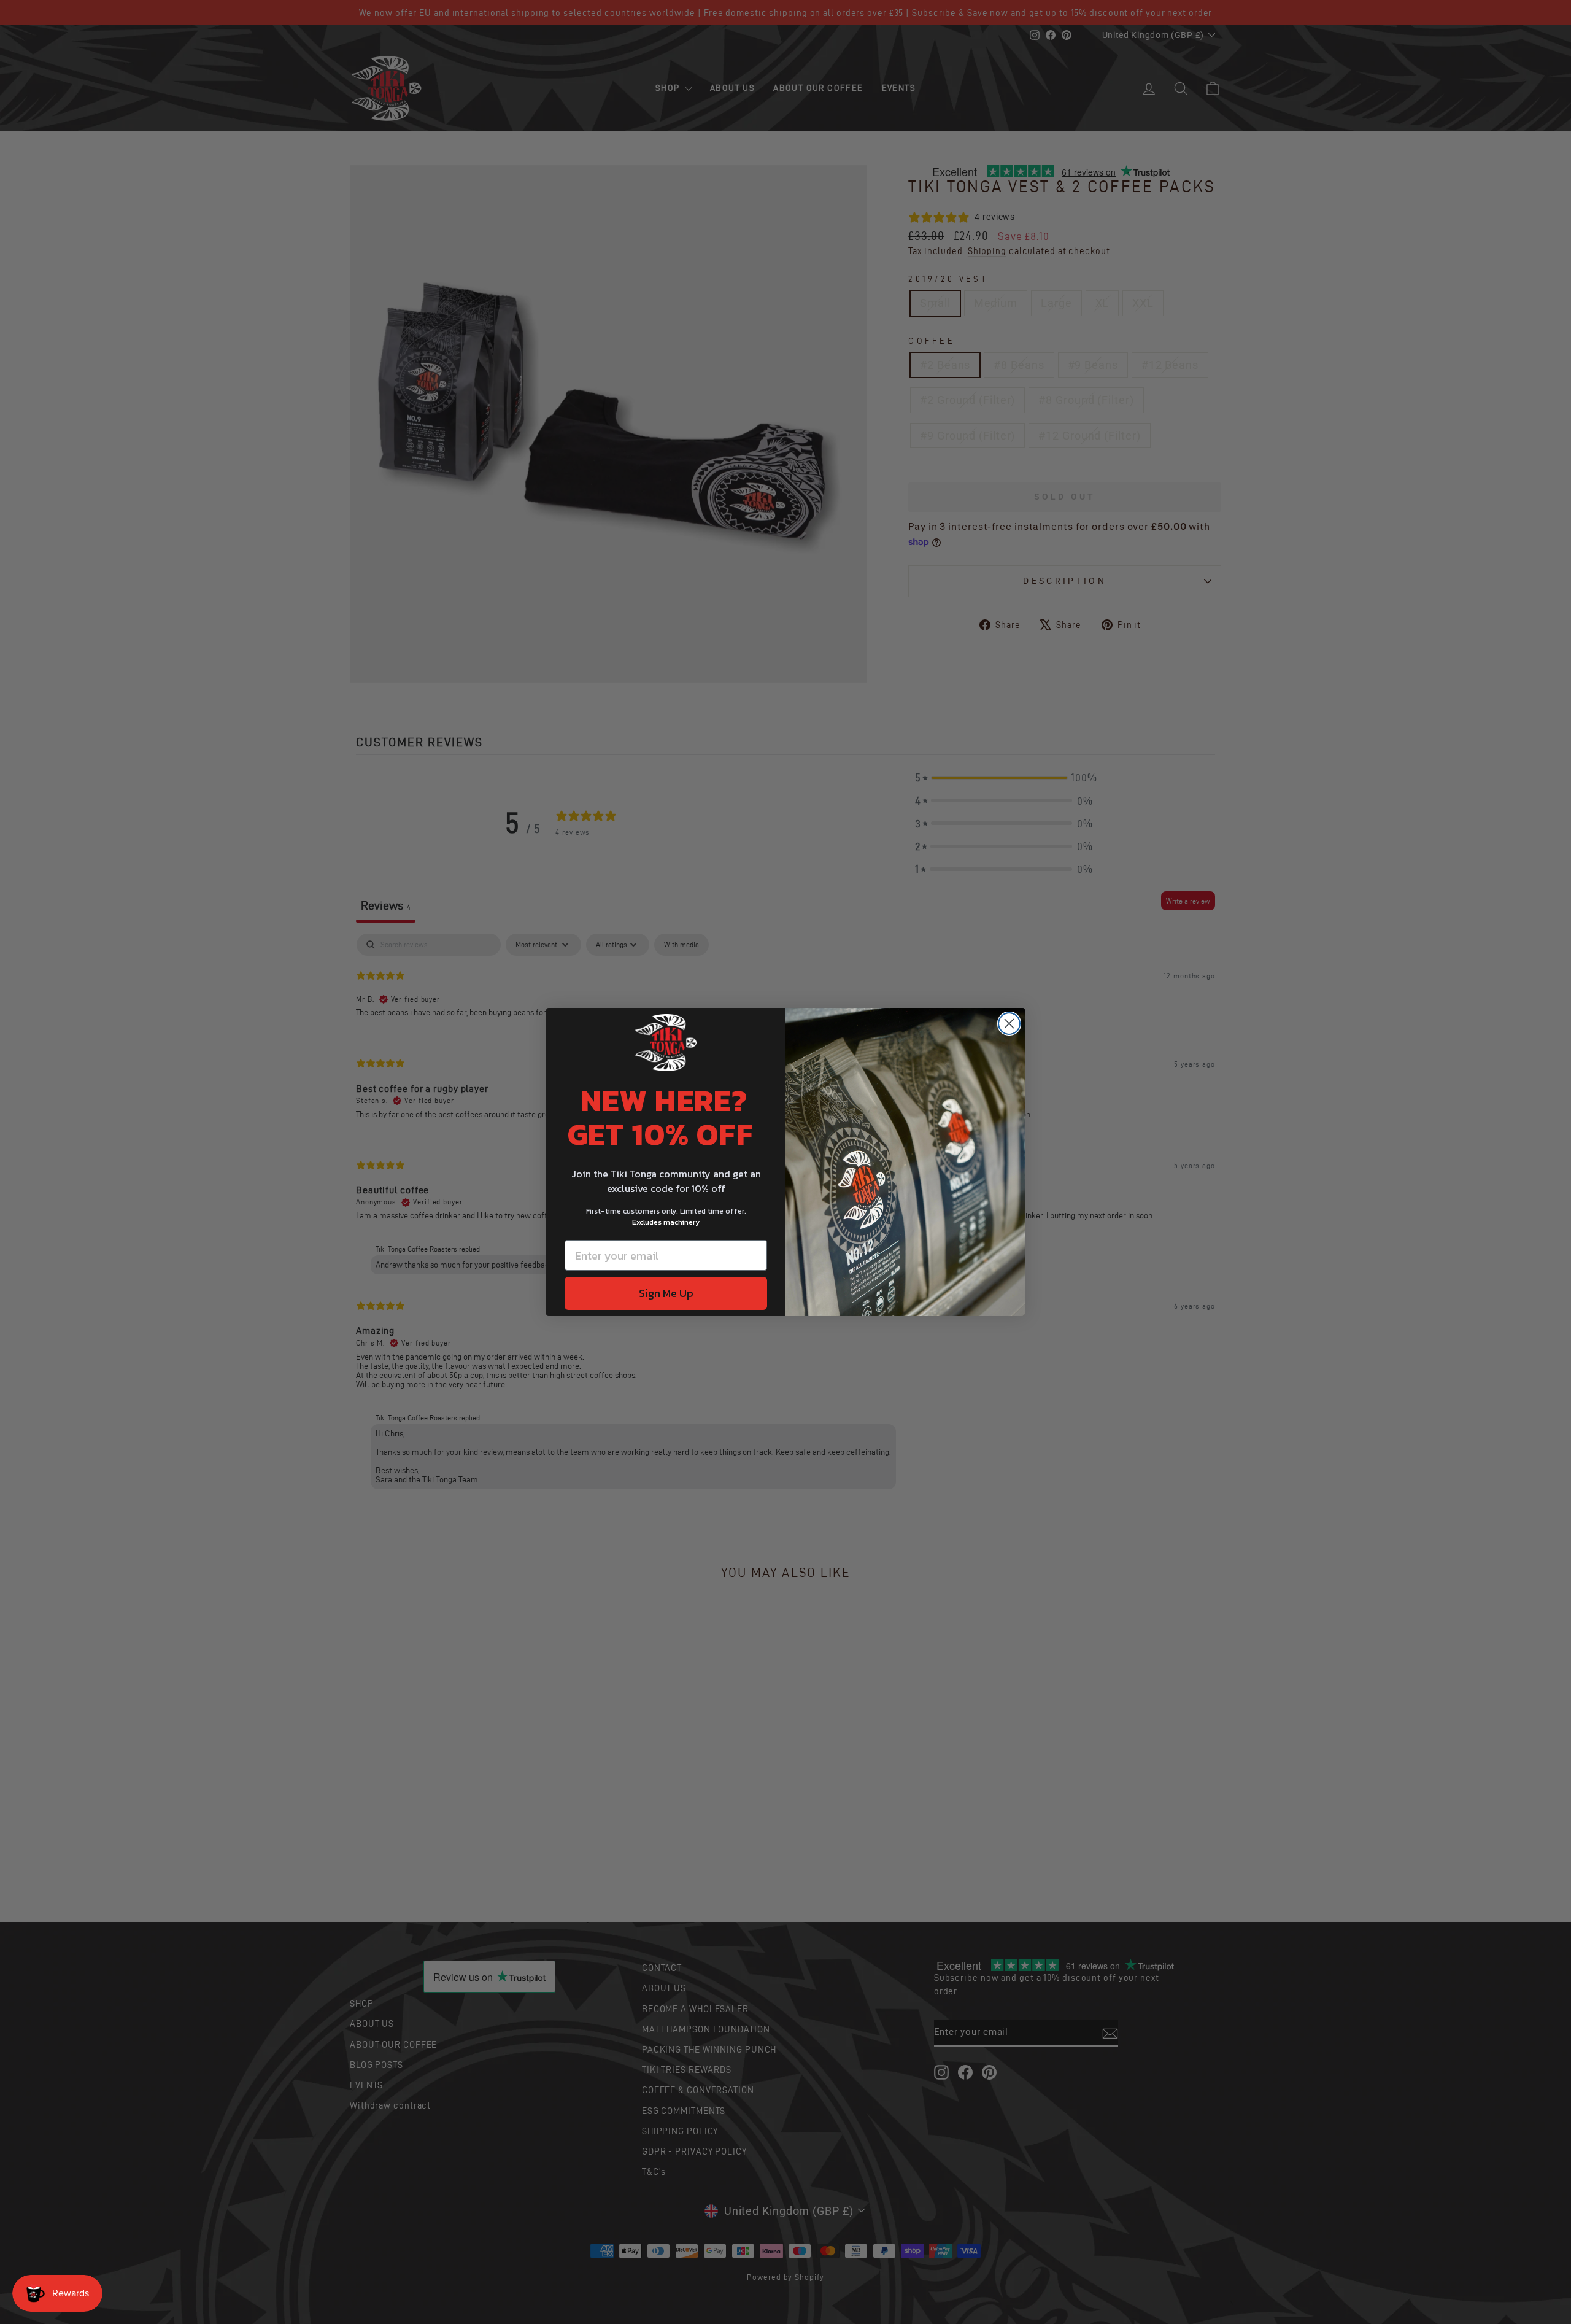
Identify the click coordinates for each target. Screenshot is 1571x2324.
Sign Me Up (666, 1293)
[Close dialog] (1009, 1024)
